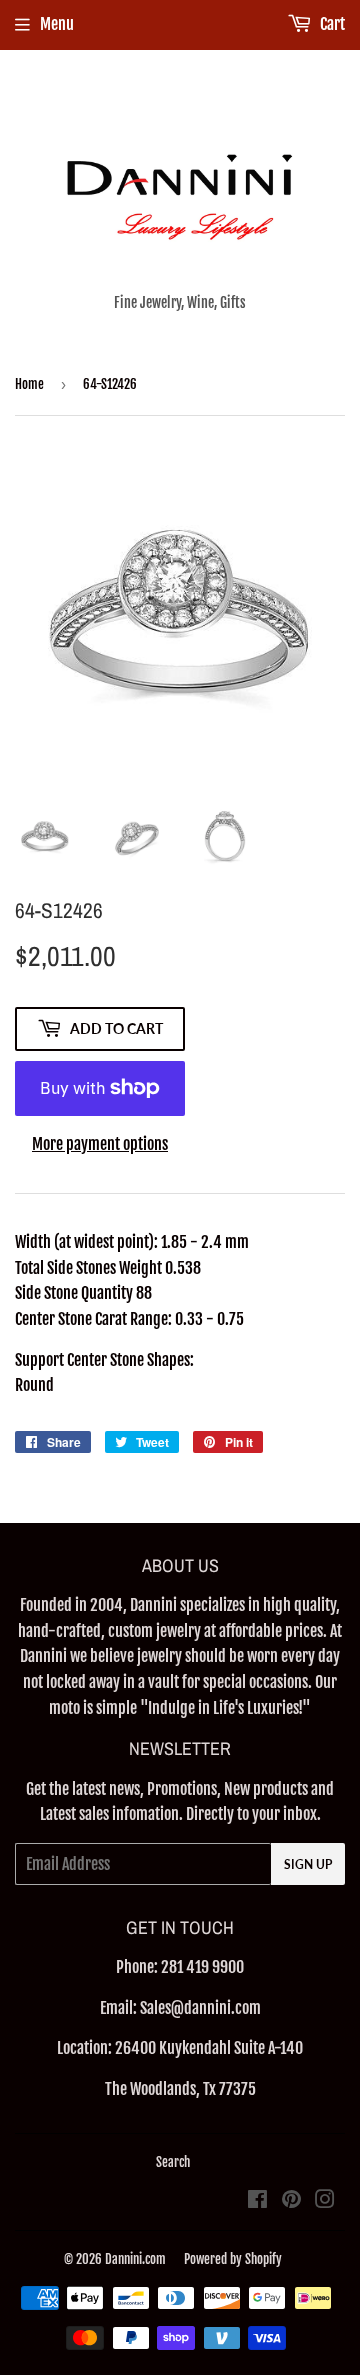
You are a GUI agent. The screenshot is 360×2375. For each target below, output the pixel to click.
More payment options (100, 1144)
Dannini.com (135, 2259)
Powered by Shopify (233, 2259)
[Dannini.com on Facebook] (257, 2201)
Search (173, 2162)
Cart (331, 24)
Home (29, 384)
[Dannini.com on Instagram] (325, 2201)
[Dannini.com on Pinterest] (291, 2201)
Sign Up (308, 1864)
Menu (57, 24)
